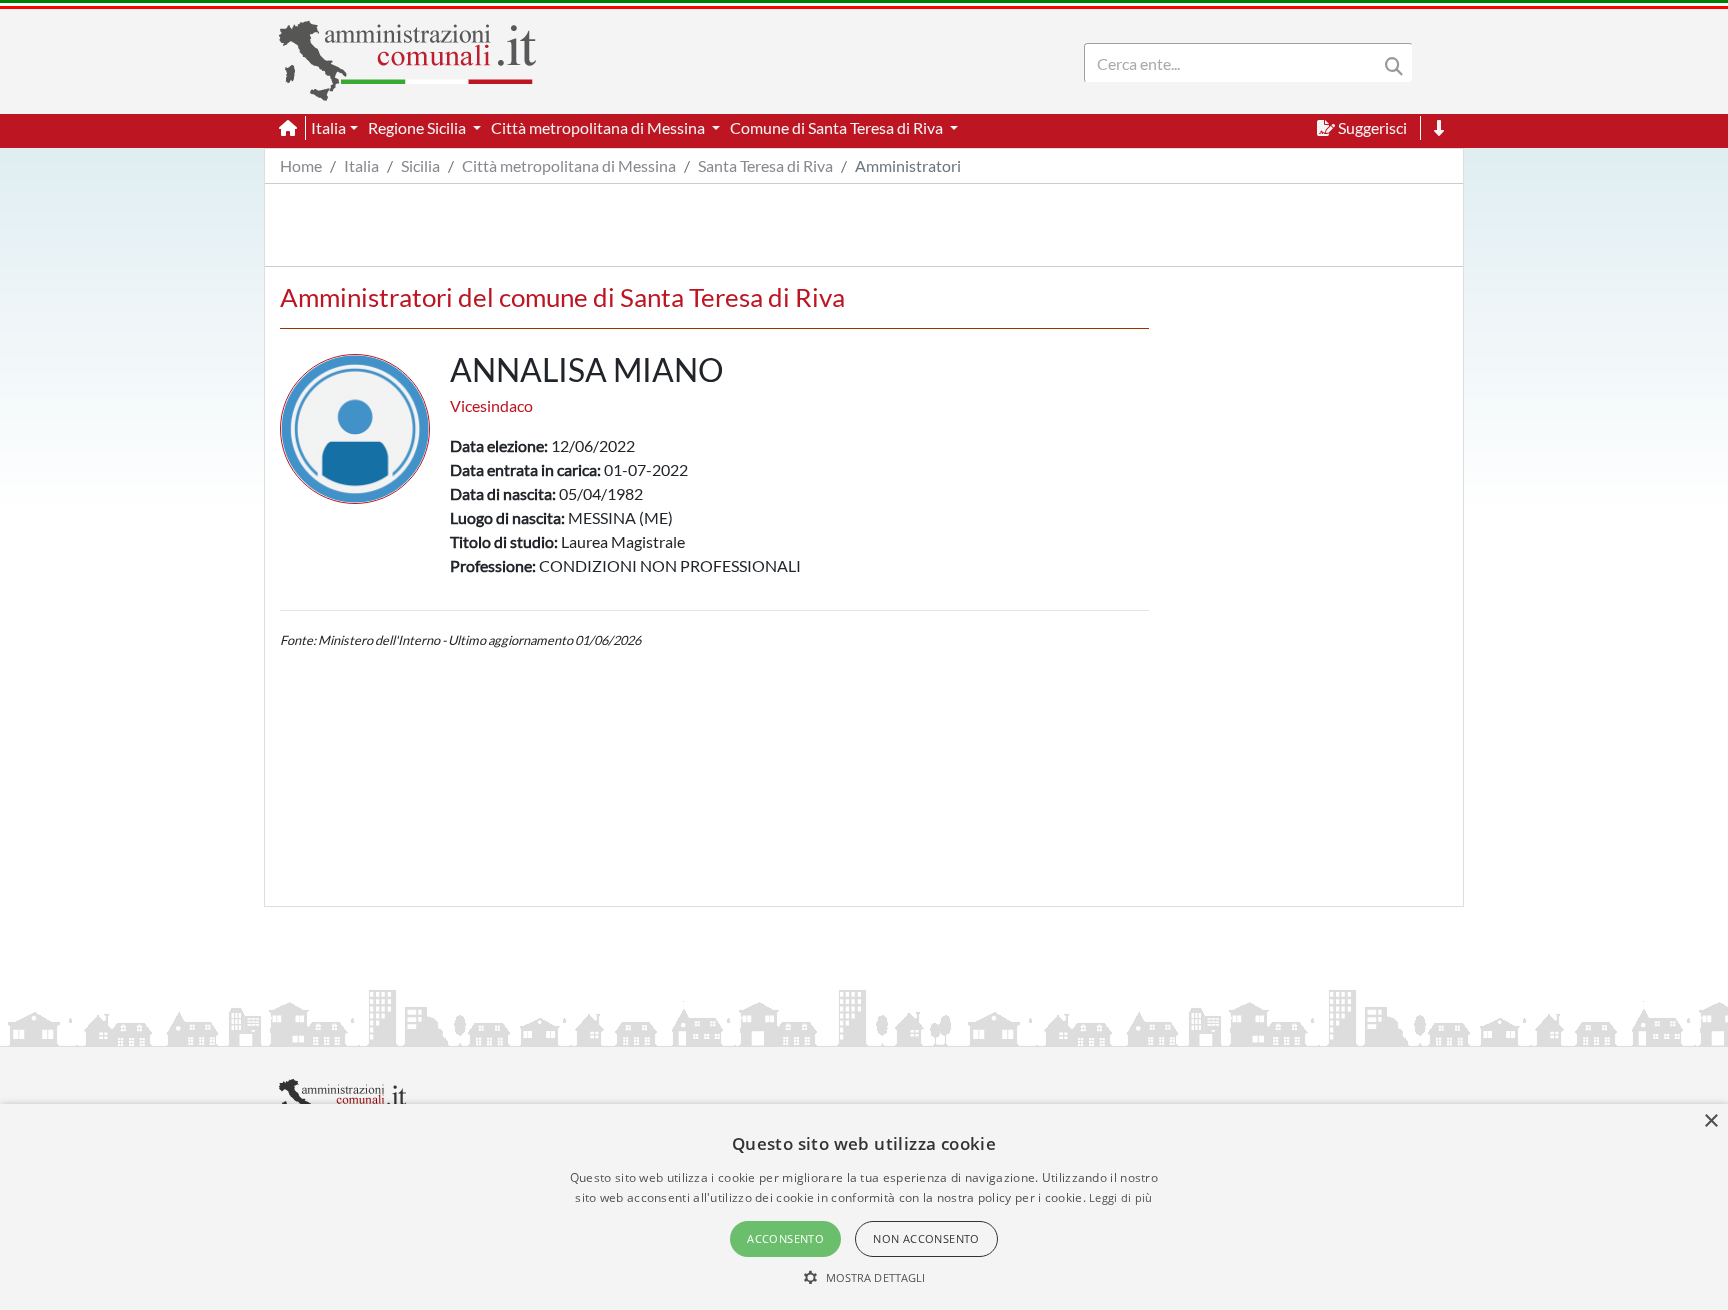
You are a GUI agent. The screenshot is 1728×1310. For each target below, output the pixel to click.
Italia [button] (328, 127)
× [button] (1710, 1121)
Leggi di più (1121, 1197)
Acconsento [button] (785, 1238)
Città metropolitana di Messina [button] (599, 127)
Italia (361, 165)
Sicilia (420, 165)
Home (301, 165)
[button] (864, 1277)
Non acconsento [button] (926, 1238)
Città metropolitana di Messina (569, 165)
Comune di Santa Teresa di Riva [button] (838, 127)
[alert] (864, 1207)
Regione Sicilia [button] (418, 127)
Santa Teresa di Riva (765, 165)
